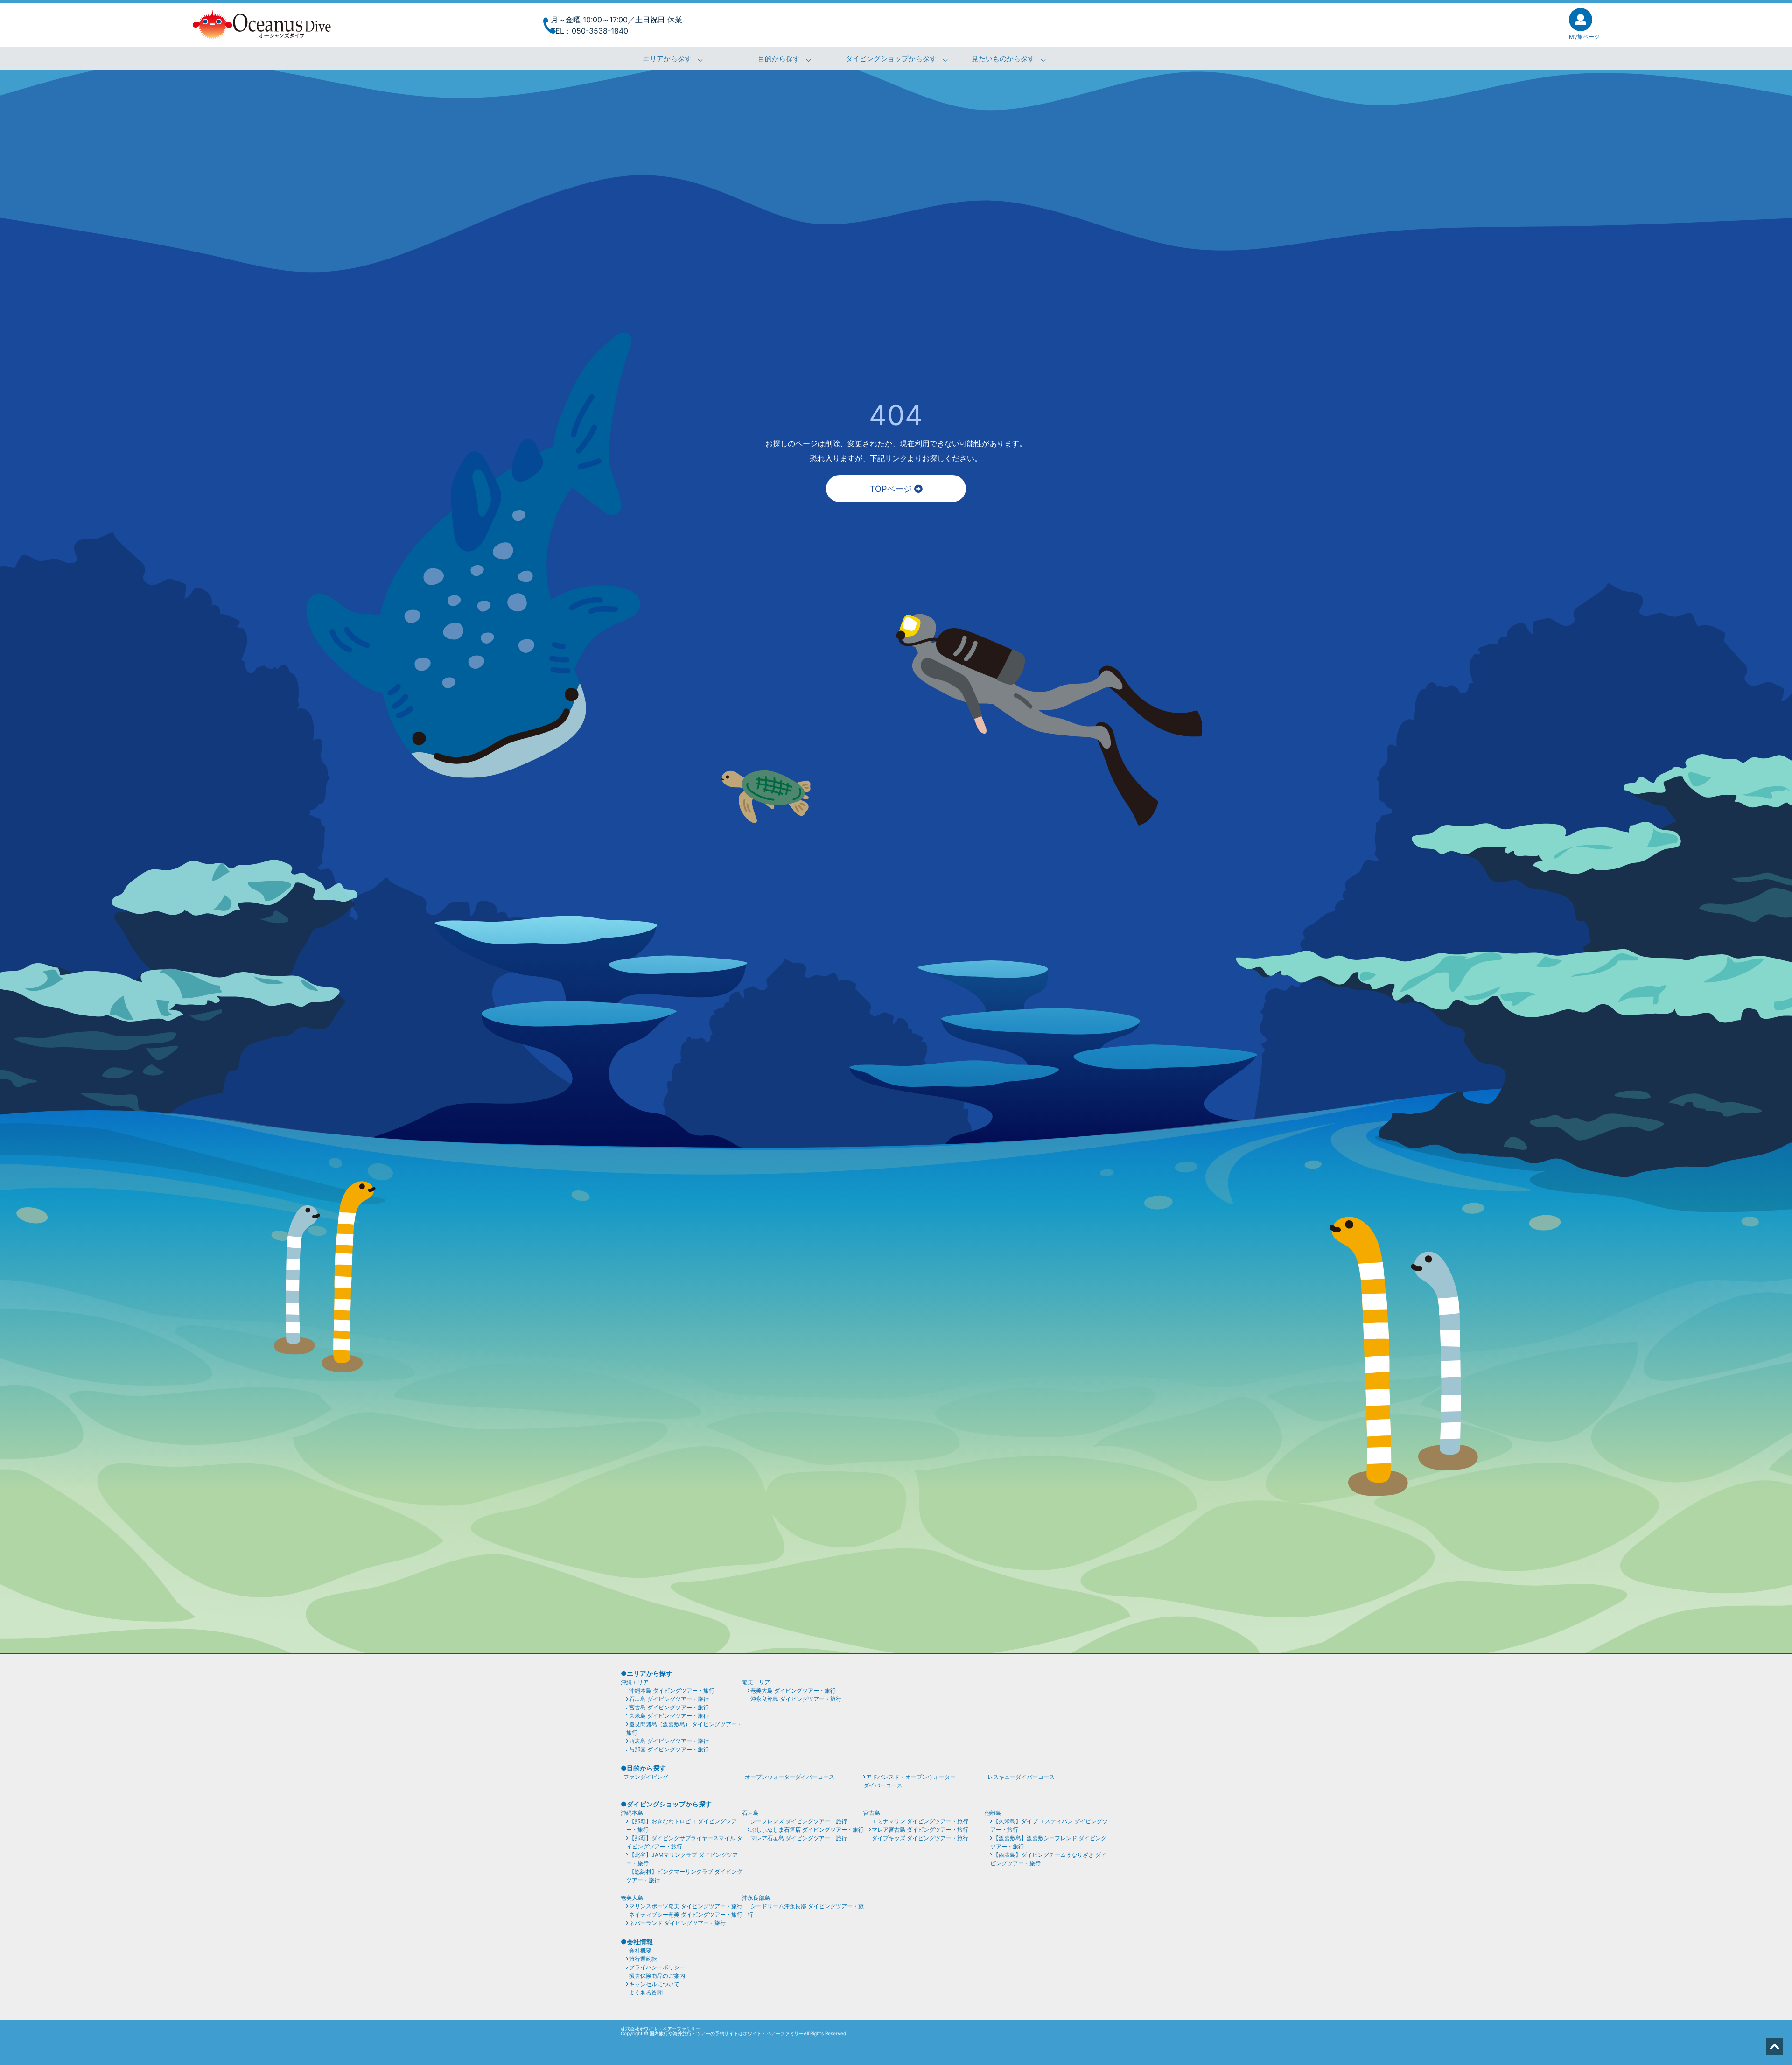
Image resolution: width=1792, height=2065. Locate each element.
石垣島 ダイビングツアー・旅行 (669, 1699)
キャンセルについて (654, 1984)
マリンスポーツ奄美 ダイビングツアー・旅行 (686, 1906)
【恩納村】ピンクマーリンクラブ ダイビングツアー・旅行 (684, 1876)
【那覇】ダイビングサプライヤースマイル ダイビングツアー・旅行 (684, 1842)
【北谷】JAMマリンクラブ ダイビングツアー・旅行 (682, 1859)
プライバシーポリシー (657, 1967)
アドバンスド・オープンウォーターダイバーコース (910, 1781)
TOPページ (892, 489)
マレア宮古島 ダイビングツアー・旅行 (920, 1830)
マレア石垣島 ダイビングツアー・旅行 (799, 1838)
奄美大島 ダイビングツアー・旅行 (793, 1690)
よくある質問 (646, 1992)
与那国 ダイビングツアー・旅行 (669, 1749)
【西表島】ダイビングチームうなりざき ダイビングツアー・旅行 (1048, 1859)
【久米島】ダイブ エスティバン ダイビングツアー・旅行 (1049, 1825)
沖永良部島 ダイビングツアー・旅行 (796, 1699)
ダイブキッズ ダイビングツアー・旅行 (920, 1838)
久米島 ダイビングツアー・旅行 (669, 1716)
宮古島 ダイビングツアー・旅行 (669, 1707)
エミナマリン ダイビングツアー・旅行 (920, 1821)
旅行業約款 (643, 1959)
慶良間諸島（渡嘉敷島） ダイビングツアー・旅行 (684, 1728)
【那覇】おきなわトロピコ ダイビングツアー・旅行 (682, 1825)
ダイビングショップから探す (891, 59)
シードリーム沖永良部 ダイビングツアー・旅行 (806, 1910)
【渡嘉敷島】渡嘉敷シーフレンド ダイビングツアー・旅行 (1048, 1842)
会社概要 (640, 1950)
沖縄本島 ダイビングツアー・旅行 (672, 1690)
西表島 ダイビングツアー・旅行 (669, 1741)
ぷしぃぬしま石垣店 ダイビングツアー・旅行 (807, 1830)
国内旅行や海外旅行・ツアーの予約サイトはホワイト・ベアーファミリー (727, 2033)
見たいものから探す (1003, 59)
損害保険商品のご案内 (657, 1976)
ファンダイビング (646, 1777)
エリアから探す (667, 59)
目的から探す (779, 59)
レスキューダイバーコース (1021, 1777)
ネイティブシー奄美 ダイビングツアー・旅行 (686, 1914)
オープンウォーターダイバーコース (790, 1777)
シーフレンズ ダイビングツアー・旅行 (799, 1821)
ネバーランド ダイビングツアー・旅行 (677, 1923)
